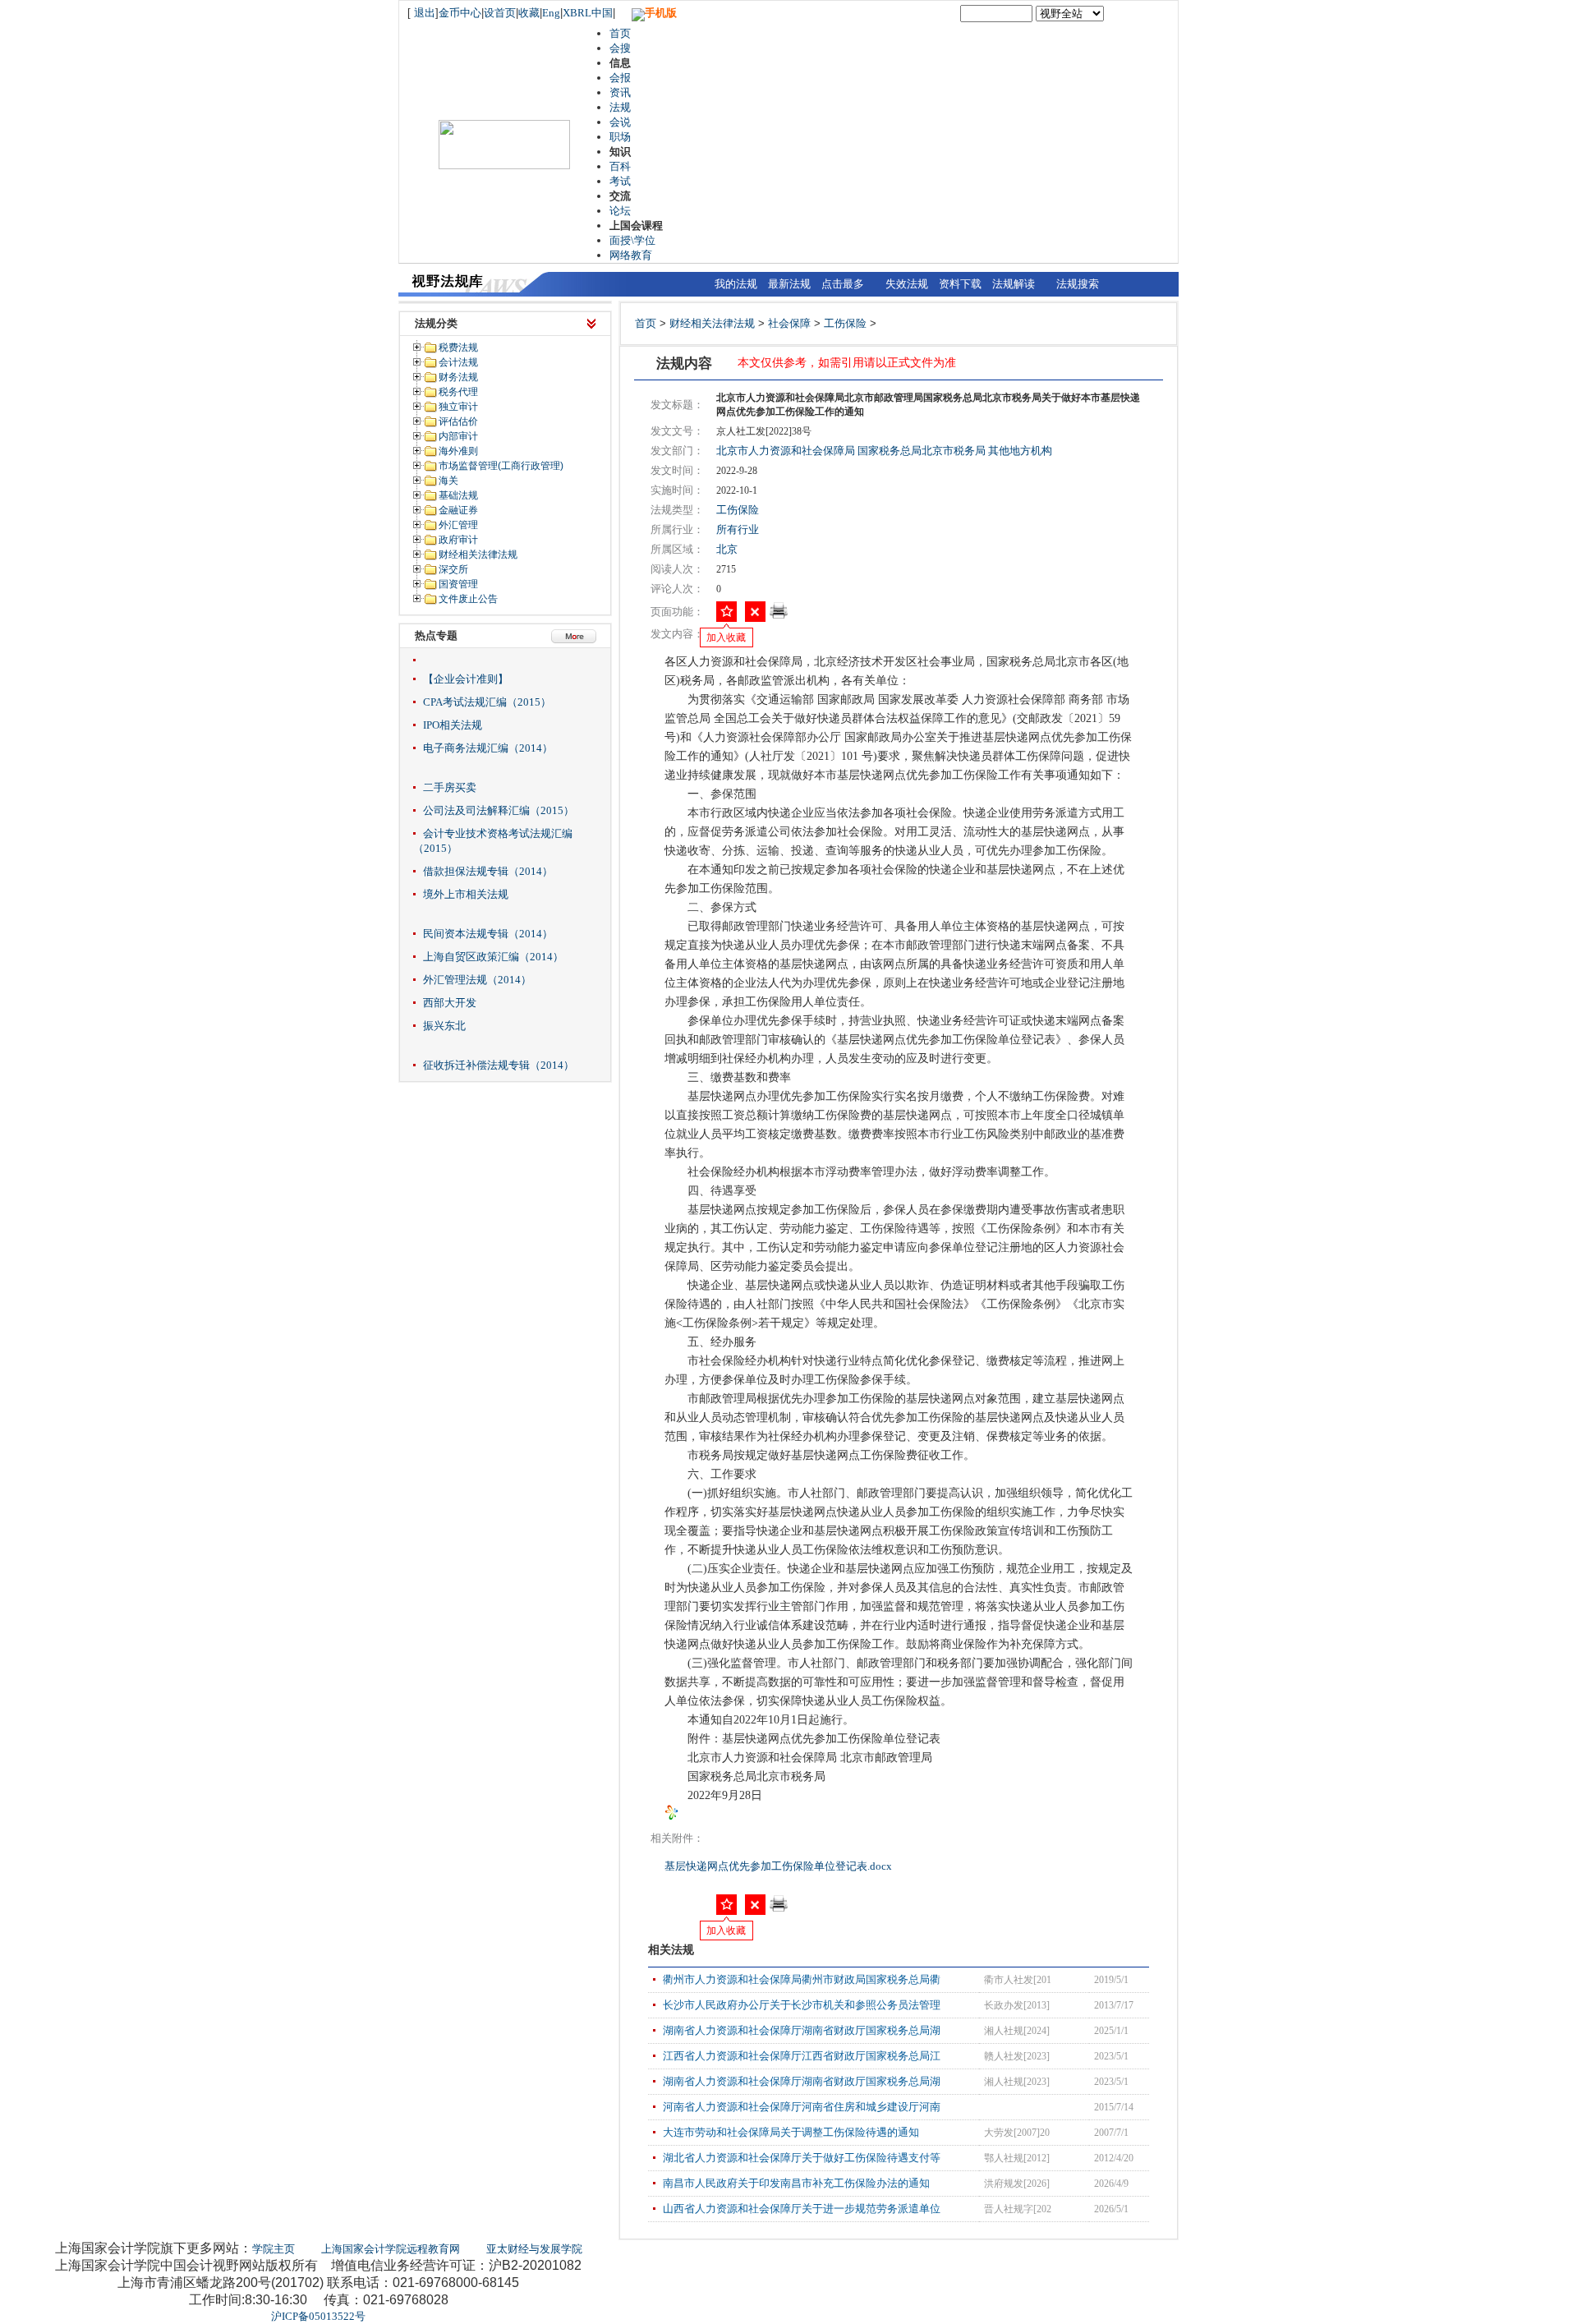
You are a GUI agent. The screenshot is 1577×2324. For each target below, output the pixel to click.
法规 (620, 107)
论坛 (620, 211)
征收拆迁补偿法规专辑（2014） (499, 1065)
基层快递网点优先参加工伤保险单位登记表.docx (779, 1866)
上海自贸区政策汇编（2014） (493, 957)
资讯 (620, 92)
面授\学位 (632, 240)
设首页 (500, 13)
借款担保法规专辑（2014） (488, 871)
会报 (620, 78)
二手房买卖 (450, 787)
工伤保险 (845, 323)
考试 (620, 181)
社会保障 (789, 323)
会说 (620, 122)
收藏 (529, 13)
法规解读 (1014, 284)
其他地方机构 (1020, 451)
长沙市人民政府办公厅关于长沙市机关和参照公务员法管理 (802, 2005)
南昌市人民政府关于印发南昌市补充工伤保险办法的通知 (796, 2183)
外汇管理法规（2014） (477, 980)
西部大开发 (450, 1003)
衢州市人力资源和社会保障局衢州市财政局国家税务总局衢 (802, 1979)
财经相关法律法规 (712, 323)
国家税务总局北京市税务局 (922, 451)
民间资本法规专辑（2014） (488, 934)
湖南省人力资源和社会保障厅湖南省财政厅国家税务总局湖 (802, 2030)
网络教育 (631, 255)
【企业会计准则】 (466, 679)
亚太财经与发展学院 (534, 2249)
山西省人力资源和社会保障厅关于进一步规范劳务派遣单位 (802, 2209)
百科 (620, 166)
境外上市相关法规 (466, 894)
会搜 (620, 48)
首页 (620, 33)
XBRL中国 (588, 13)
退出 (425, 13)
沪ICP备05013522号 (318, 2316)
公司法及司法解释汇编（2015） (499, 810)
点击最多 (843, 284)
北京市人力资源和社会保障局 (786, 451)
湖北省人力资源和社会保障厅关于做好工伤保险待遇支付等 (802, 2158)
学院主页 (274, 2249)
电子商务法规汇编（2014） (488, 748)
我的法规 (736, 284)
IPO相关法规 (453, 725)
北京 (727, 549)
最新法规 (789, 284)
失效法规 (907, 284)
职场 (620, 137)
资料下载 (960, 284)
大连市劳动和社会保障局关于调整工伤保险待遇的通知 (791, 2132)
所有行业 (738, 529)
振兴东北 (444, 1026)
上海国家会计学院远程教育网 (391, 2249)
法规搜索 (1078, 284)
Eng (551, 13)
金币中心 (460, 13)
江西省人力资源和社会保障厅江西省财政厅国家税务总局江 (802, 2056)
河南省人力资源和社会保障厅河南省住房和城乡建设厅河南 (802, 2107)
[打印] (779, 616)
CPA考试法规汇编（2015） (487, 702)
